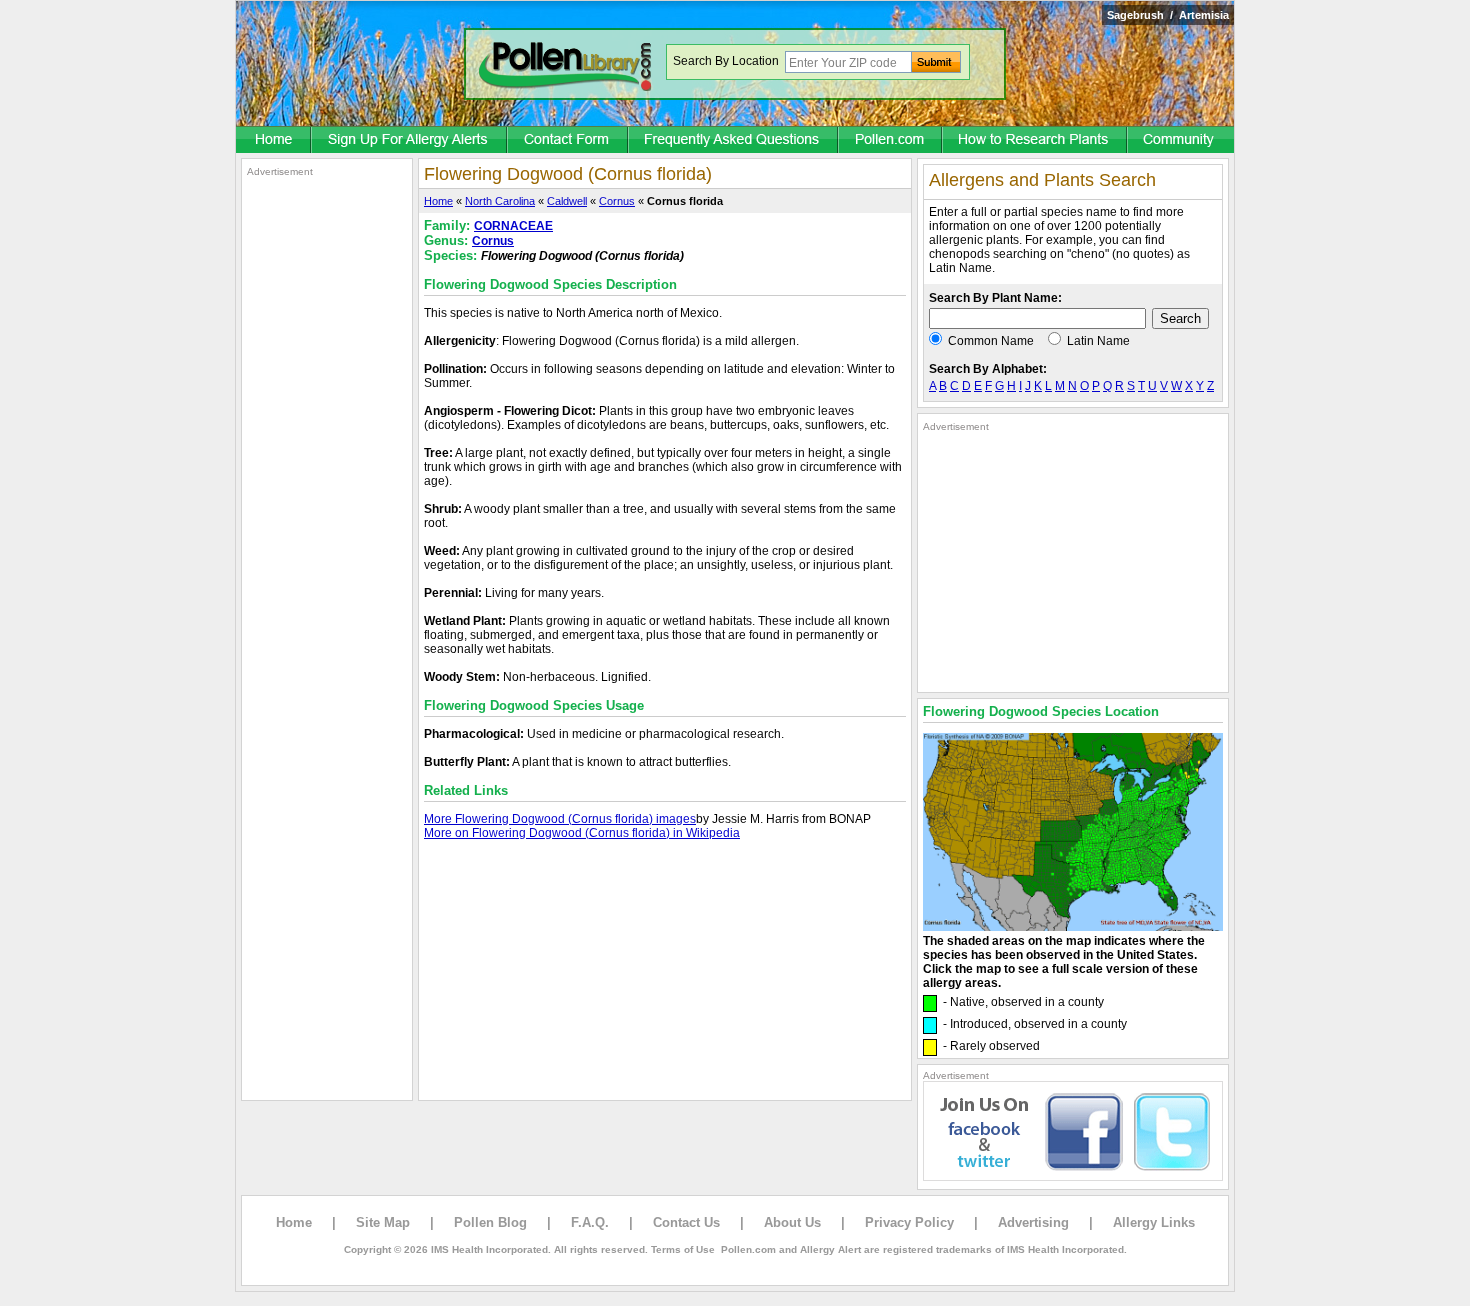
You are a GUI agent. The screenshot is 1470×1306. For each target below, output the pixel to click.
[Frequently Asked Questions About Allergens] (734, 141)
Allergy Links (1154, 1222)
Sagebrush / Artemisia (1168, 15)
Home (438, 201)
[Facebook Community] (1181, 141)
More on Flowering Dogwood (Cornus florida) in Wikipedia (582, 833)
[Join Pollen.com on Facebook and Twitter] (1073, 1177)
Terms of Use (683, 1249)
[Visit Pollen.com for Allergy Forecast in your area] (891, 141)
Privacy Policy (909, 1222)
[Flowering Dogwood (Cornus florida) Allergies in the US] (1073, 927)
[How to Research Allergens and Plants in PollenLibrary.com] (1035, 141)
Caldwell (567, 201)
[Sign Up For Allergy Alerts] (410, 141)
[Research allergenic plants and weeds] (274, 141)
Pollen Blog (490, 1222)
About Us (792, 1222)
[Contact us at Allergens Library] (568, 141)
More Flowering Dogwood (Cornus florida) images (560, 819)
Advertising (1033, 1222)
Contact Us (686, 1222)
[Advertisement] (327, 478)
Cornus (617, 201)
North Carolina (500, 201)
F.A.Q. (590, 1222)
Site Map (383, 1222)
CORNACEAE (513, 226)
